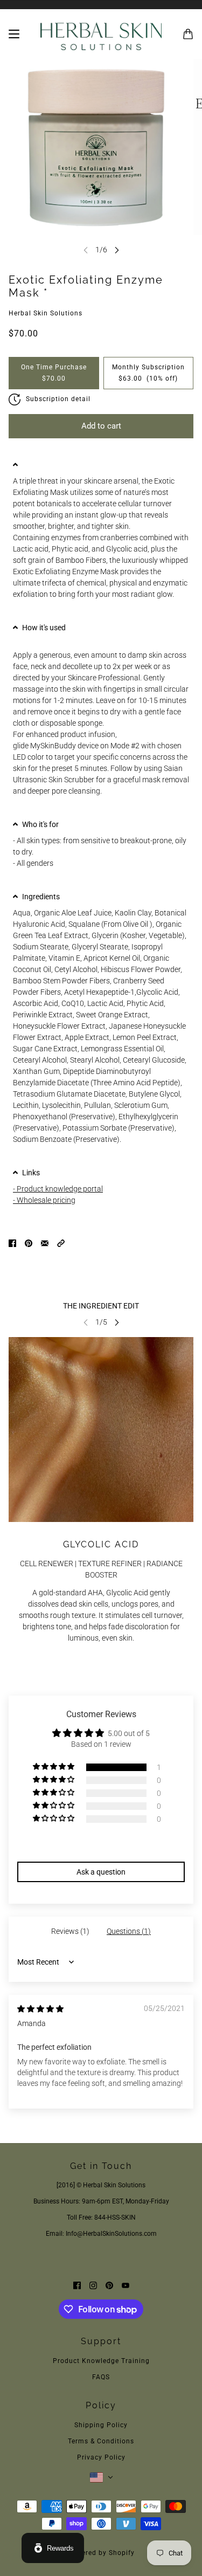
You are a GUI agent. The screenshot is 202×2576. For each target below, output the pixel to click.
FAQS (101, 2377)
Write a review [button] (101, 1845)
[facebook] (77, 2285)
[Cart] (188, 34)
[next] (117, 250)
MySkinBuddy (53, 746)
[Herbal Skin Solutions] (101, 34)
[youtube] (126, 2285)
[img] (40, 2009)
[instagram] (93, 2285)
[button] (101, 465)
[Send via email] (45, 1243)
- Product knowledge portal (58, 1189)
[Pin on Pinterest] (29, 1243)
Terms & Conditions (101, 2441)
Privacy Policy (101, 2457)
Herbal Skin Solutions (46, 313)
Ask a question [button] (101, 1872)
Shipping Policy (101, 2425)
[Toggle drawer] (14, 34)
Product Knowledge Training (101, 2361)
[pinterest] (109, 2285)
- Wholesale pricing (44, 1200)
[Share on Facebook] (12, 1243)
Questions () (129, 1931)
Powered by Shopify (101, 2553)
